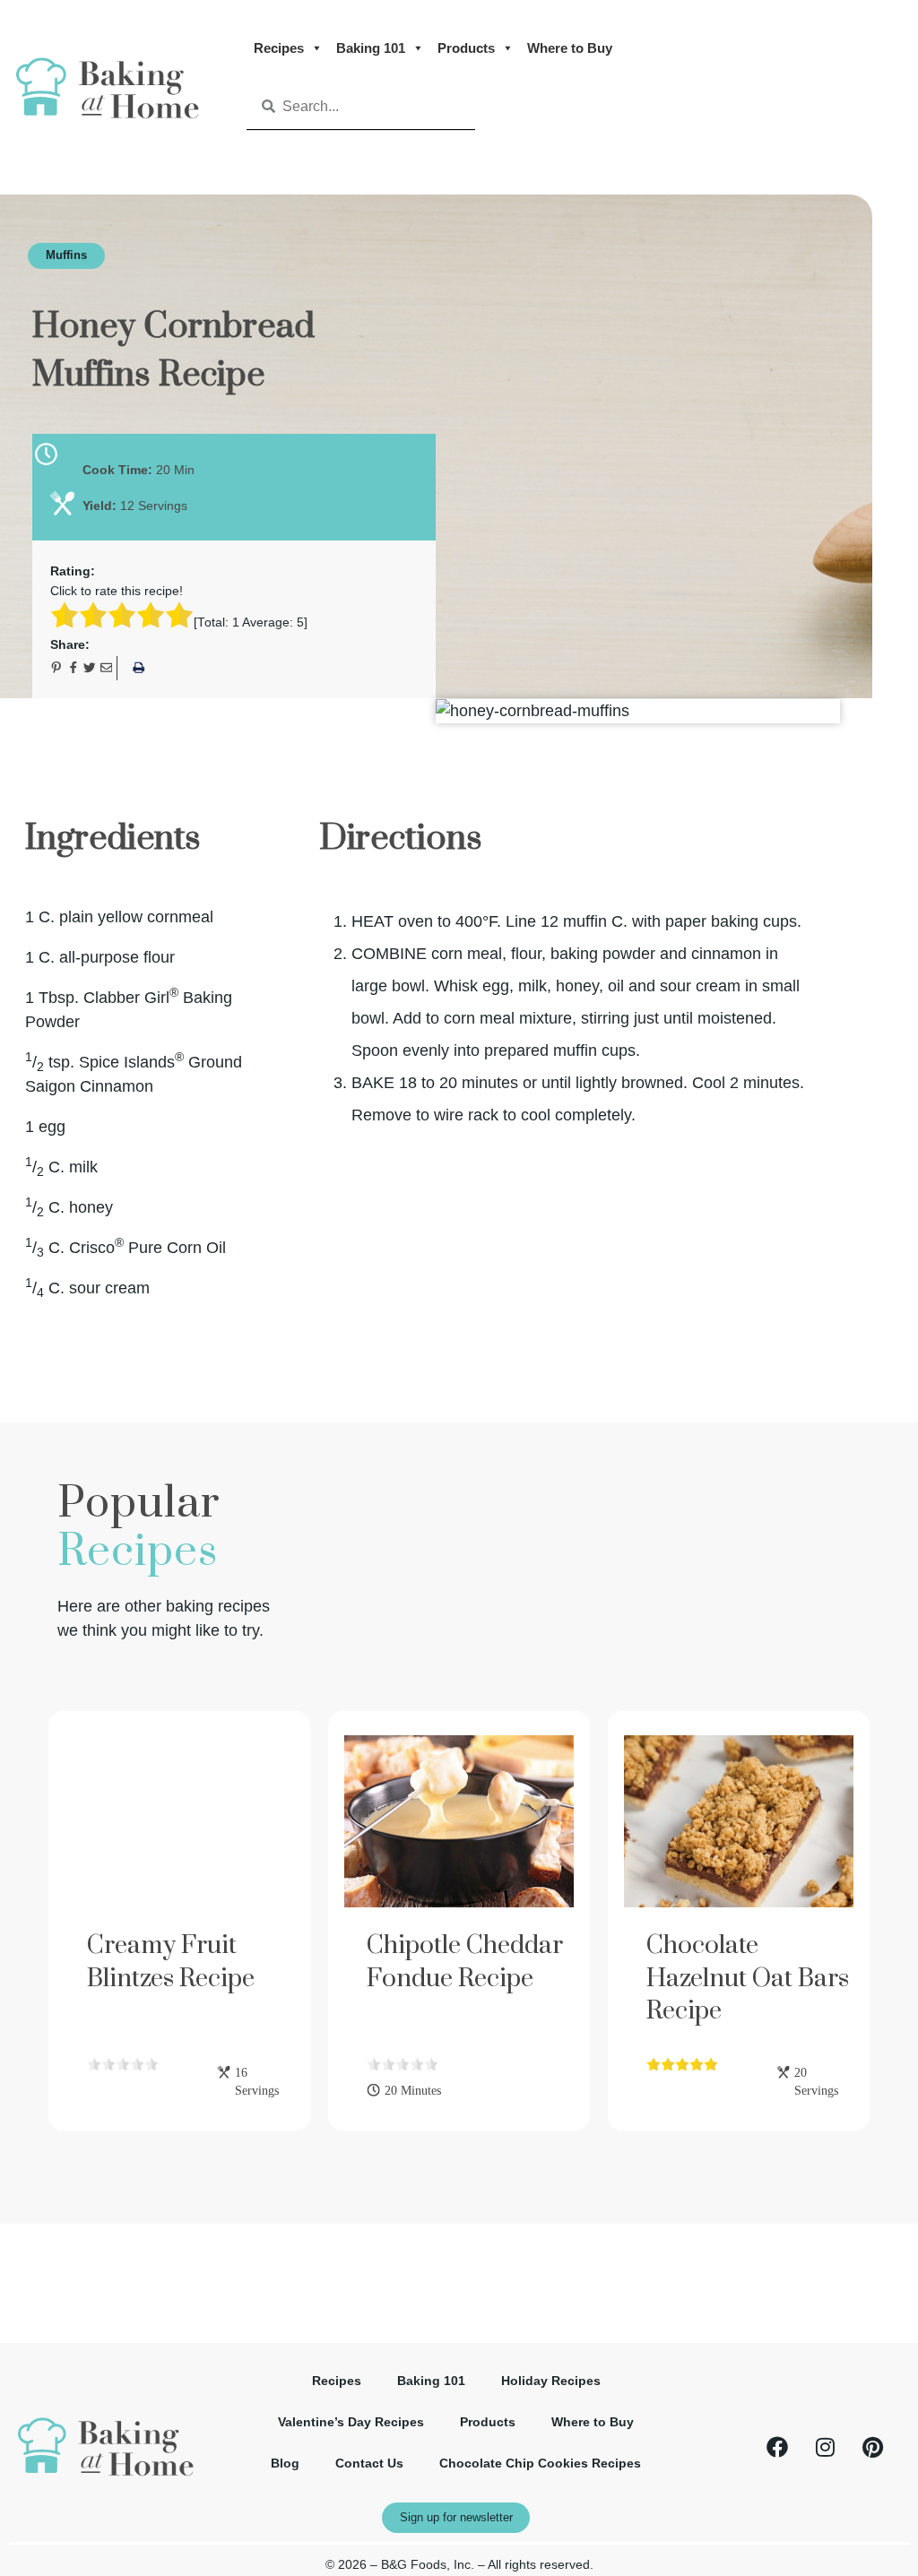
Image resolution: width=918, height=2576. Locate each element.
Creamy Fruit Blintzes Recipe (171, 1962)
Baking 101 (371, 48)
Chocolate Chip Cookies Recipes (540, 2464)
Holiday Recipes (551, 2381)
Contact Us (369, 2464)
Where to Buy (570, 48)
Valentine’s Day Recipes (351, 2422)
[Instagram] (825, 2447)
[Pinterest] (872, 2447)
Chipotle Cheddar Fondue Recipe (465, 1962)
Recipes (279, 48)
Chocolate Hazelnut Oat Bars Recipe (748, 1978)
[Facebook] (777, 2447)
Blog (285, 2464)
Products (466, 48)
